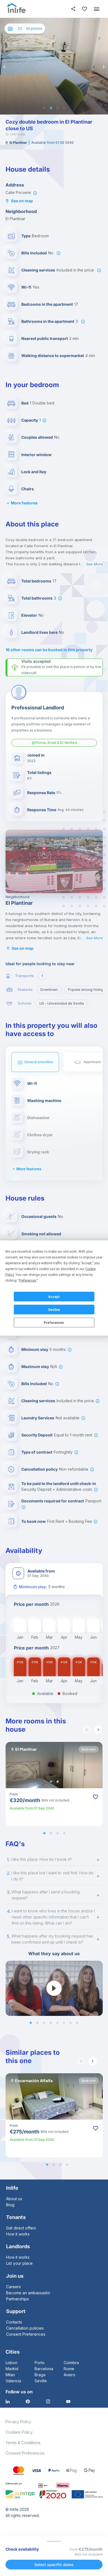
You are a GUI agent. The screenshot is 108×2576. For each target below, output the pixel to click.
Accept (54, 1297)
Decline (54, 1310)
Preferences (54, 1322)
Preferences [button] (28, 1281)
